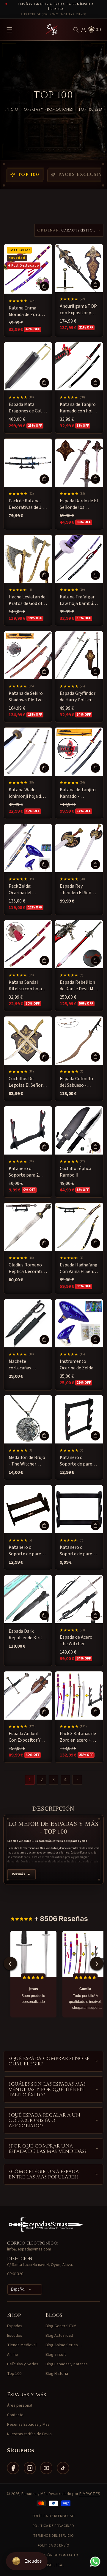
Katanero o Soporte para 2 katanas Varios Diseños (24, 1172)
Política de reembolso (54, 2516)
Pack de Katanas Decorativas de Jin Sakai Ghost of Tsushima (27, 504)
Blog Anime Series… (64, 2345)
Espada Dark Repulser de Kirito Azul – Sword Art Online (27, 1635)
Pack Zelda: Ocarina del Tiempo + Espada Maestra (26, 890)
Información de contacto (53, 2555)
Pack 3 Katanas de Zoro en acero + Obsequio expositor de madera (78, 1737)
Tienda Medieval (22, 2345)
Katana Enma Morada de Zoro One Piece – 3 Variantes (24, 311)
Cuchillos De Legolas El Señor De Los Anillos (26, 1082)
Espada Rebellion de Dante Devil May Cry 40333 (79, 986)
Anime (13, 2355)
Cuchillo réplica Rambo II (75, 1172)
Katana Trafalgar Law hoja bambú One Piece (77, 600)
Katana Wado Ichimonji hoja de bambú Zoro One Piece (26, 793)
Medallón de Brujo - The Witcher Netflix (27, 1461)
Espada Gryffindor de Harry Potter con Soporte (78, 697)
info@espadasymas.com (29, 2249)
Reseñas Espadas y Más (28, 2425)
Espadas (15, 2326)
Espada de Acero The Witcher (76, 1640)
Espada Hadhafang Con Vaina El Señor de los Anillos (79, 1268)
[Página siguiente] (77, 1780)
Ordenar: (49, 230)
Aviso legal (54, 2565)
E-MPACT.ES (90, 2494)
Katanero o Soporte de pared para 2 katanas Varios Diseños (77, 1551)
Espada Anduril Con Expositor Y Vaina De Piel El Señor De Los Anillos (25, 1737)
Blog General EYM (61, 2326)
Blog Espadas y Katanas (67, 2364)
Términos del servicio (54, 2536)
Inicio (12, 110)
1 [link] (30, 1780)
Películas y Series (23, 2364)
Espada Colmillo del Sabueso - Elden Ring (76, 1082)
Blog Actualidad (59, 2336)
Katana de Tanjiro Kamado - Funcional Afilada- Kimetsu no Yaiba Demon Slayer (78, 793)
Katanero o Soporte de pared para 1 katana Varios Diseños (26, 1551)
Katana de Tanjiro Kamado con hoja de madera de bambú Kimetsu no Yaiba (79, 408)
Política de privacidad (53, 2526)
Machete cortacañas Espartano (20, 1365)
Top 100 (29, 175)
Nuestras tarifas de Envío (29, 2434)
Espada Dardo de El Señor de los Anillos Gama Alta (79, 504)
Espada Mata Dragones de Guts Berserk (26, 408)
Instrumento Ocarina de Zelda (77, 1365)
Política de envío (53, 2545)
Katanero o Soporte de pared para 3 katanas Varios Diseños (77, 1461)
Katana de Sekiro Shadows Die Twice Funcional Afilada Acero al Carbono (28, 697)
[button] (76, 30)
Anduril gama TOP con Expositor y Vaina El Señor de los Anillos (78, 310)
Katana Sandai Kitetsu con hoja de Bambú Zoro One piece (25, 986)
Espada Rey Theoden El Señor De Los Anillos (78, 890)
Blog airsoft (56, 2355)
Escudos (15, 2336)
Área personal (20, 2405)
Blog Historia (57, 2374)
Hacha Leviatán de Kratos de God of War (27, 600)
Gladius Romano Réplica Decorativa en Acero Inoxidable (28, 1268)
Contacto (15, 2415)
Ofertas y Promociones (48, 110)
